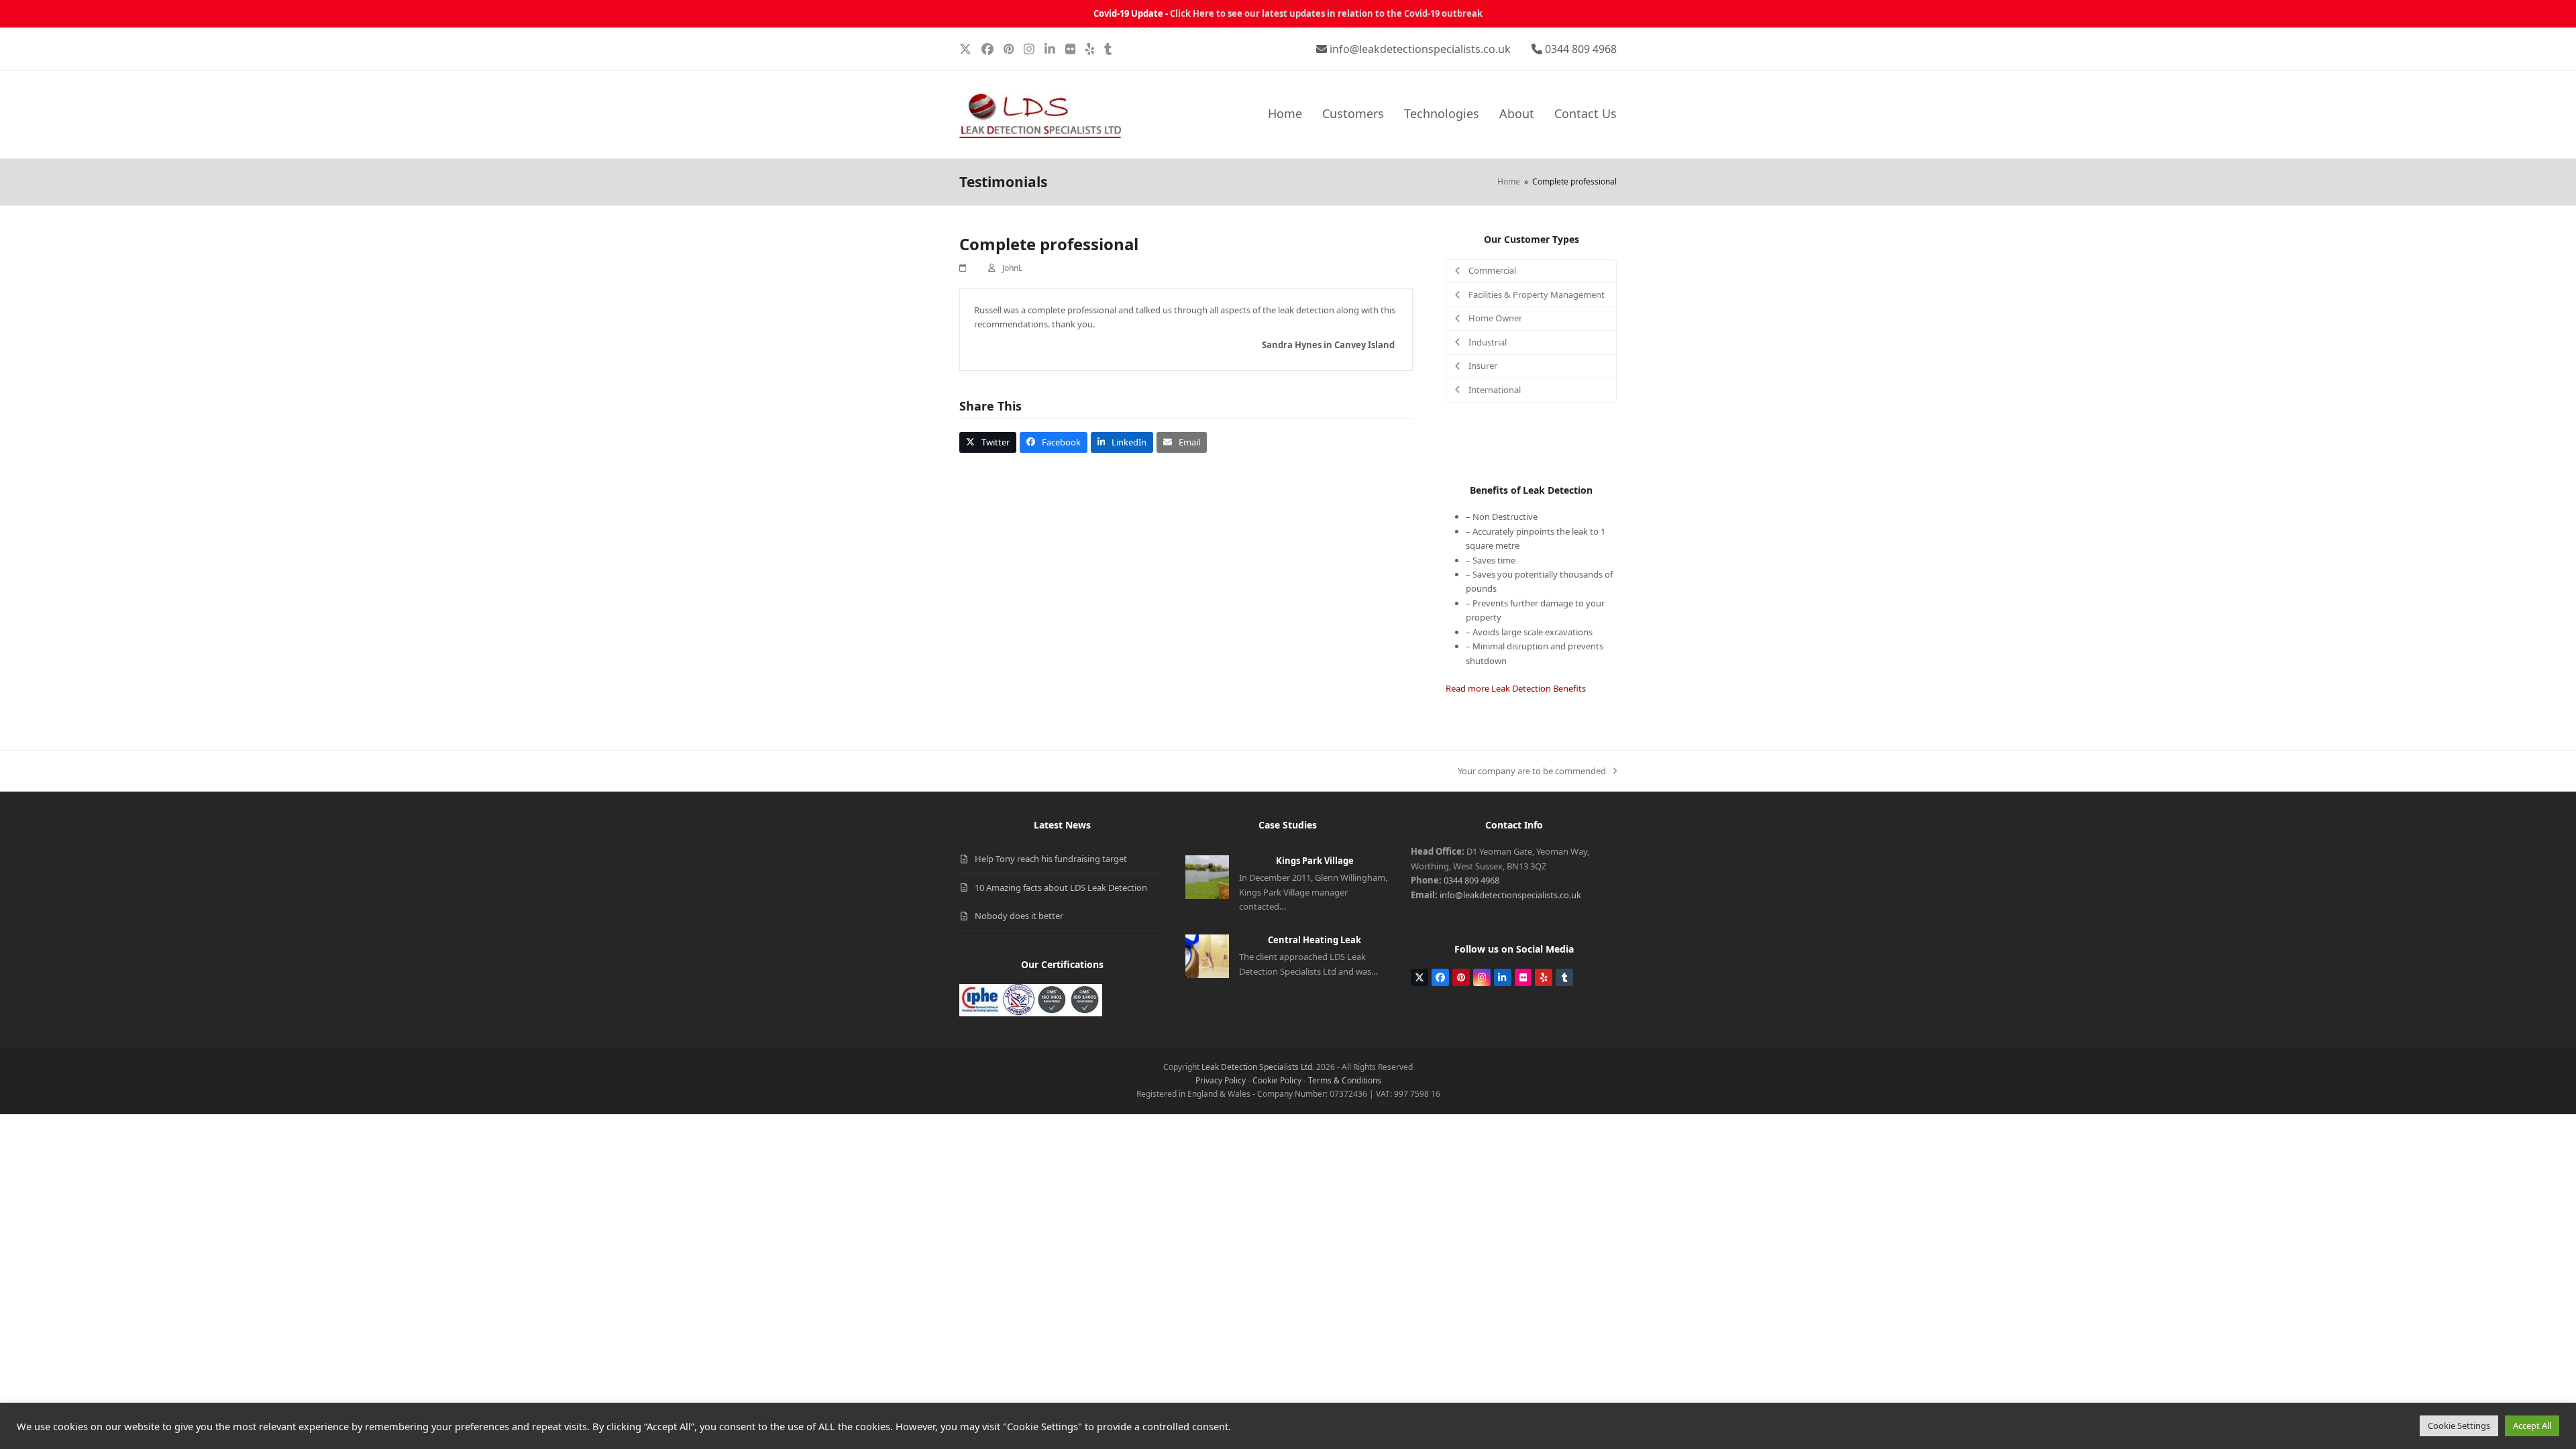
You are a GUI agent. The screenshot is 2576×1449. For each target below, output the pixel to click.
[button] (988, 442)
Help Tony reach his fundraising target (1051, 859)
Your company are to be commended (1532, 771)
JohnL (1012, 268)
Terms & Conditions (1345, 1080)
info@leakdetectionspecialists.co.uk (1420, 49)
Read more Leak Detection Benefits (1516, 688)
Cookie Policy (1277, 1080)
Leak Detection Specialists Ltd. (1258, 1067)
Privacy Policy (1221, 1080)
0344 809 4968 (1581, 49)
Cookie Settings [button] (2459, 1426)
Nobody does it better (1019, 916)
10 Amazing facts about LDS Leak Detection (1061, 888)
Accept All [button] (2532, 1426)
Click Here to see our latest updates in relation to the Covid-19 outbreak (1326, 13)
